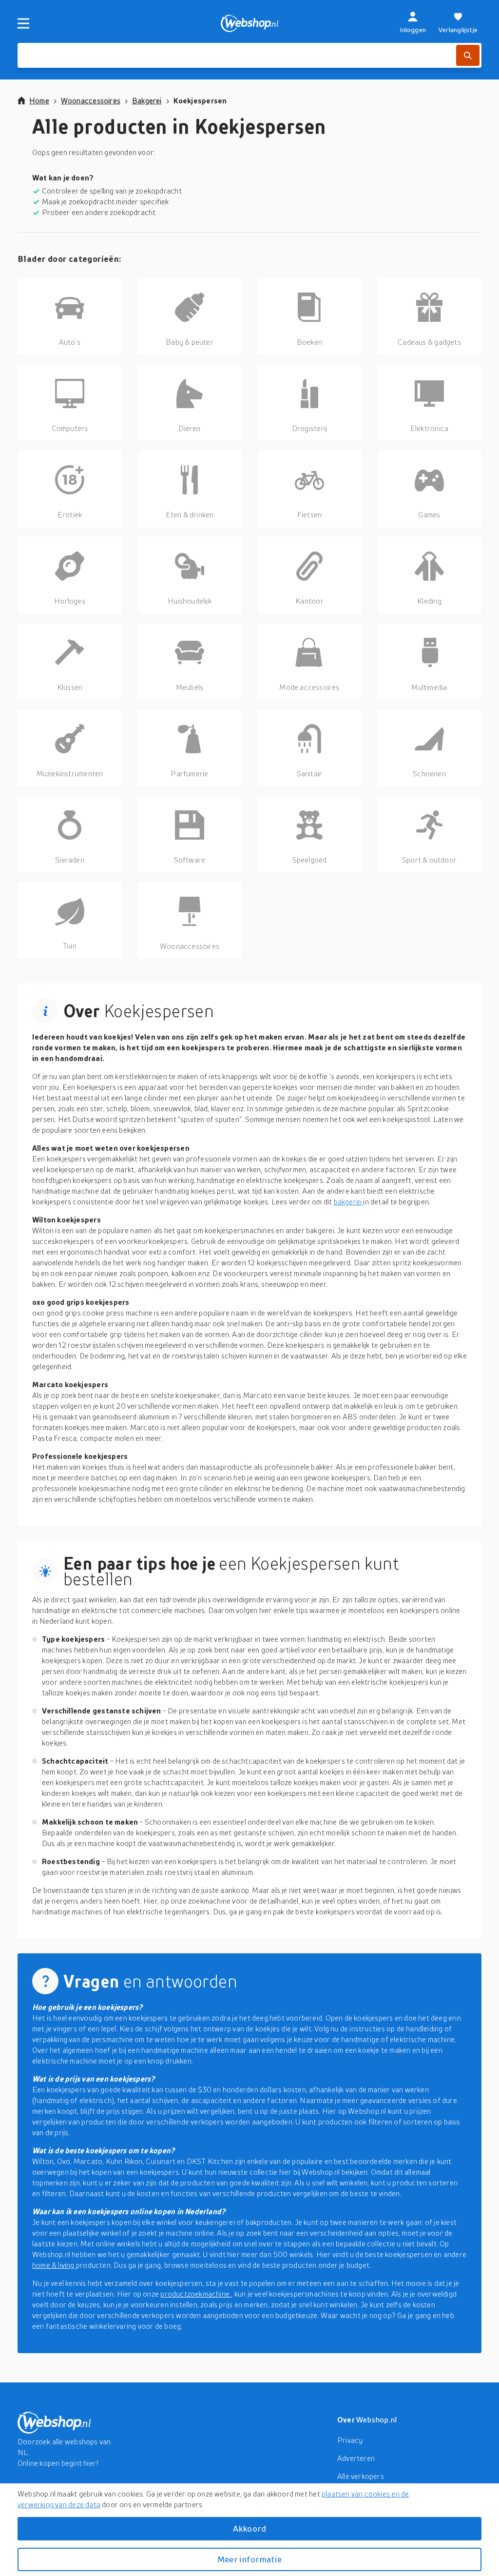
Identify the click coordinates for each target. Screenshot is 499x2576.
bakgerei (349, 1201)
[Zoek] (468, 55)
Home (39, 100)
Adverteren (356, 2458)
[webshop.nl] (250, 23)
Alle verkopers (361, 2476)
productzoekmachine (196, 2294)
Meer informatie (249, 2559)
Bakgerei (147, 100)
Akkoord (249, 2528)
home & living (54, 2265)
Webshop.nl (377, 2419)
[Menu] (23, 23)
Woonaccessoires (91, 100)
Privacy (350, 2440)
